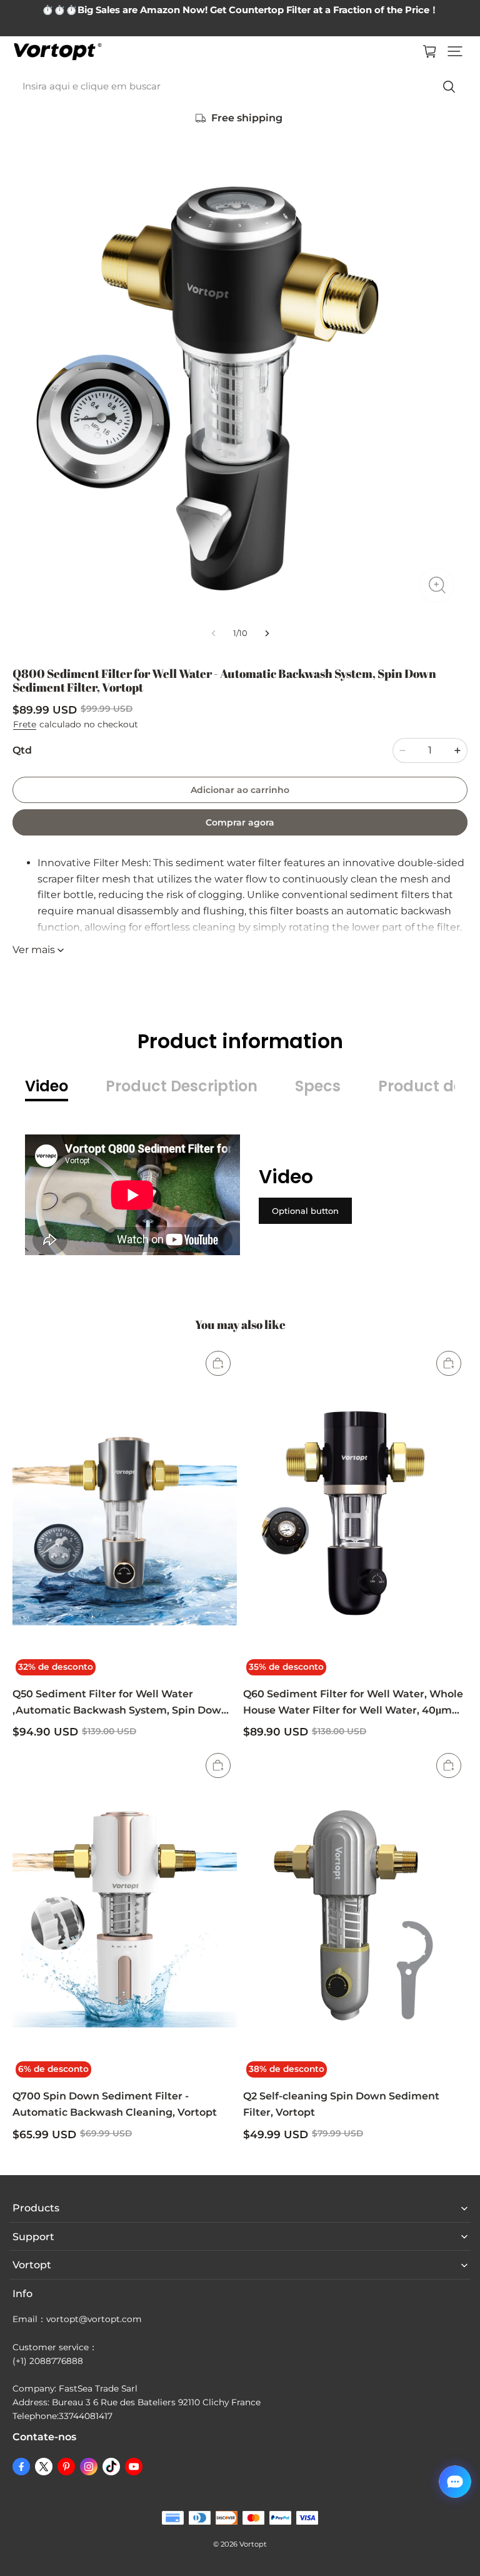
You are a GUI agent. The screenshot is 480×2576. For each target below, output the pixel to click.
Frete (25, 724)
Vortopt (253, 2544)
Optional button (305, 1211)
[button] (455, 51)
